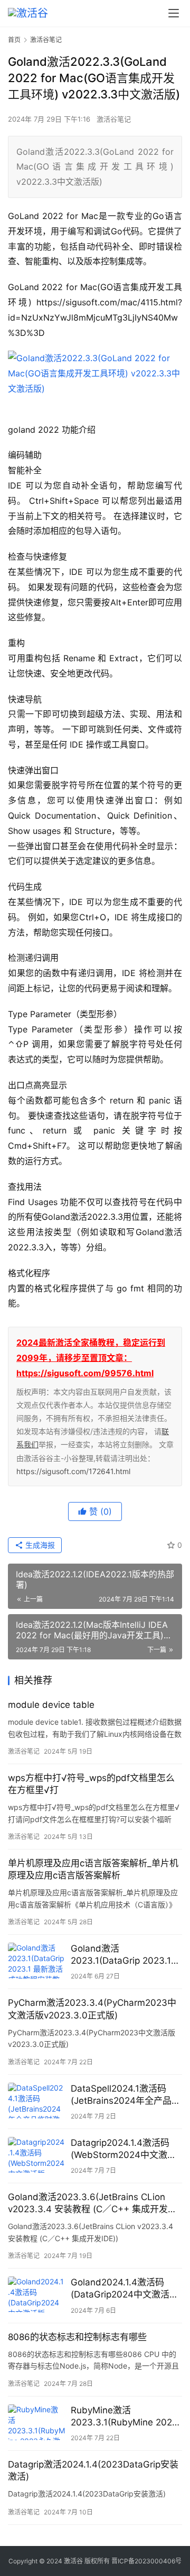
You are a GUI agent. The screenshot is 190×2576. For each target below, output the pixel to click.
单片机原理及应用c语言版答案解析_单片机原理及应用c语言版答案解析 (93, 1869)
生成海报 (39, 1545)
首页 (14, 40)
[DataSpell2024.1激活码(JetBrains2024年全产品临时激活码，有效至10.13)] (37, 2101)
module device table (51, 1705)
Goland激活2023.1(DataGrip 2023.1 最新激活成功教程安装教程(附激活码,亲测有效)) (125, 1955)
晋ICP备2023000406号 (146, 2561)
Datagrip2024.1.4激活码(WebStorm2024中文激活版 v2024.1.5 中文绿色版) (123, 2149)
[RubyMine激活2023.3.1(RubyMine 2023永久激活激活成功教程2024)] (37, 2422)
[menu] (174, 13)
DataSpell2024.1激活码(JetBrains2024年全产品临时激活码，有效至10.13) (126, 2095)
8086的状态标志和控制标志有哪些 (77, 2337)
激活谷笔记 (114, 119)
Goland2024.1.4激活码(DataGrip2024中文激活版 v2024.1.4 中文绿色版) (125, 2289)
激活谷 (73, 2561)
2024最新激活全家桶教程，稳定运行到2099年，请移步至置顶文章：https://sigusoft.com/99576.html (91, 1358)
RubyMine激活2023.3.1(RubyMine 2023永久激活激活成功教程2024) (124, 2417)
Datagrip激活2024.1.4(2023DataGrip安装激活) (93, 2470)
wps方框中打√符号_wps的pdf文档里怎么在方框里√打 (91, 1784)
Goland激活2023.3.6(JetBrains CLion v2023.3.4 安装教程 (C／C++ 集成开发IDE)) (88, 2204)
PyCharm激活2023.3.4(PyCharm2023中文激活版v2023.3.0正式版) (92, 2009)
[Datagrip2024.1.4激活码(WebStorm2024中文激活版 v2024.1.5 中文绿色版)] (37, 2155)
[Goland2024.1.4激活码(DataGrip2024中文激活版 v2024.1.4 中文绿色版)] (37, 2294)
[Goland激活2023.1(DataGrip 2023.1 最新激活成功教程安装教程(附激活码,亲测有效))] (37, 1961)
